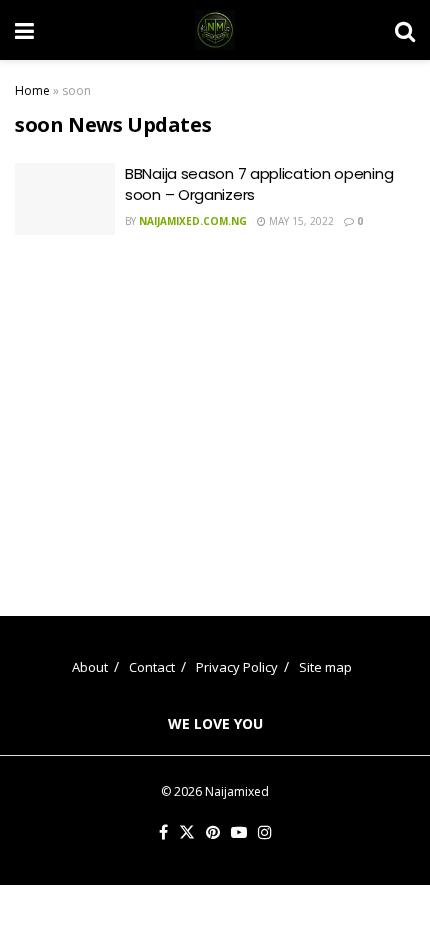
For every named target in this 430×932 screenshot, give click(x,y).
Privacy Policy (237, 667)
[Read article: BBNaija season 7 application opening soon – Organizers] (65, 199)
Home (32, 90)
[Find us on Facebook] (163, 833)
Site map (325, 667)
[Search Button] (405, 30)
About (90, 667)
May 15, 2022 (300, 221)
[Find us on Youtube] (239, 833)
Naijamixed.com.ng (193, 221)
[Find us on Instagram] (265, 833)
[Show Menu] (24, 30)
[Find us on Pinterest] (213, 833)
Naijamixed (237, 791)
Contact (152, 667)
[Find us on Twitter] (187, 833)
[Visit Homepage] (215, 30)
